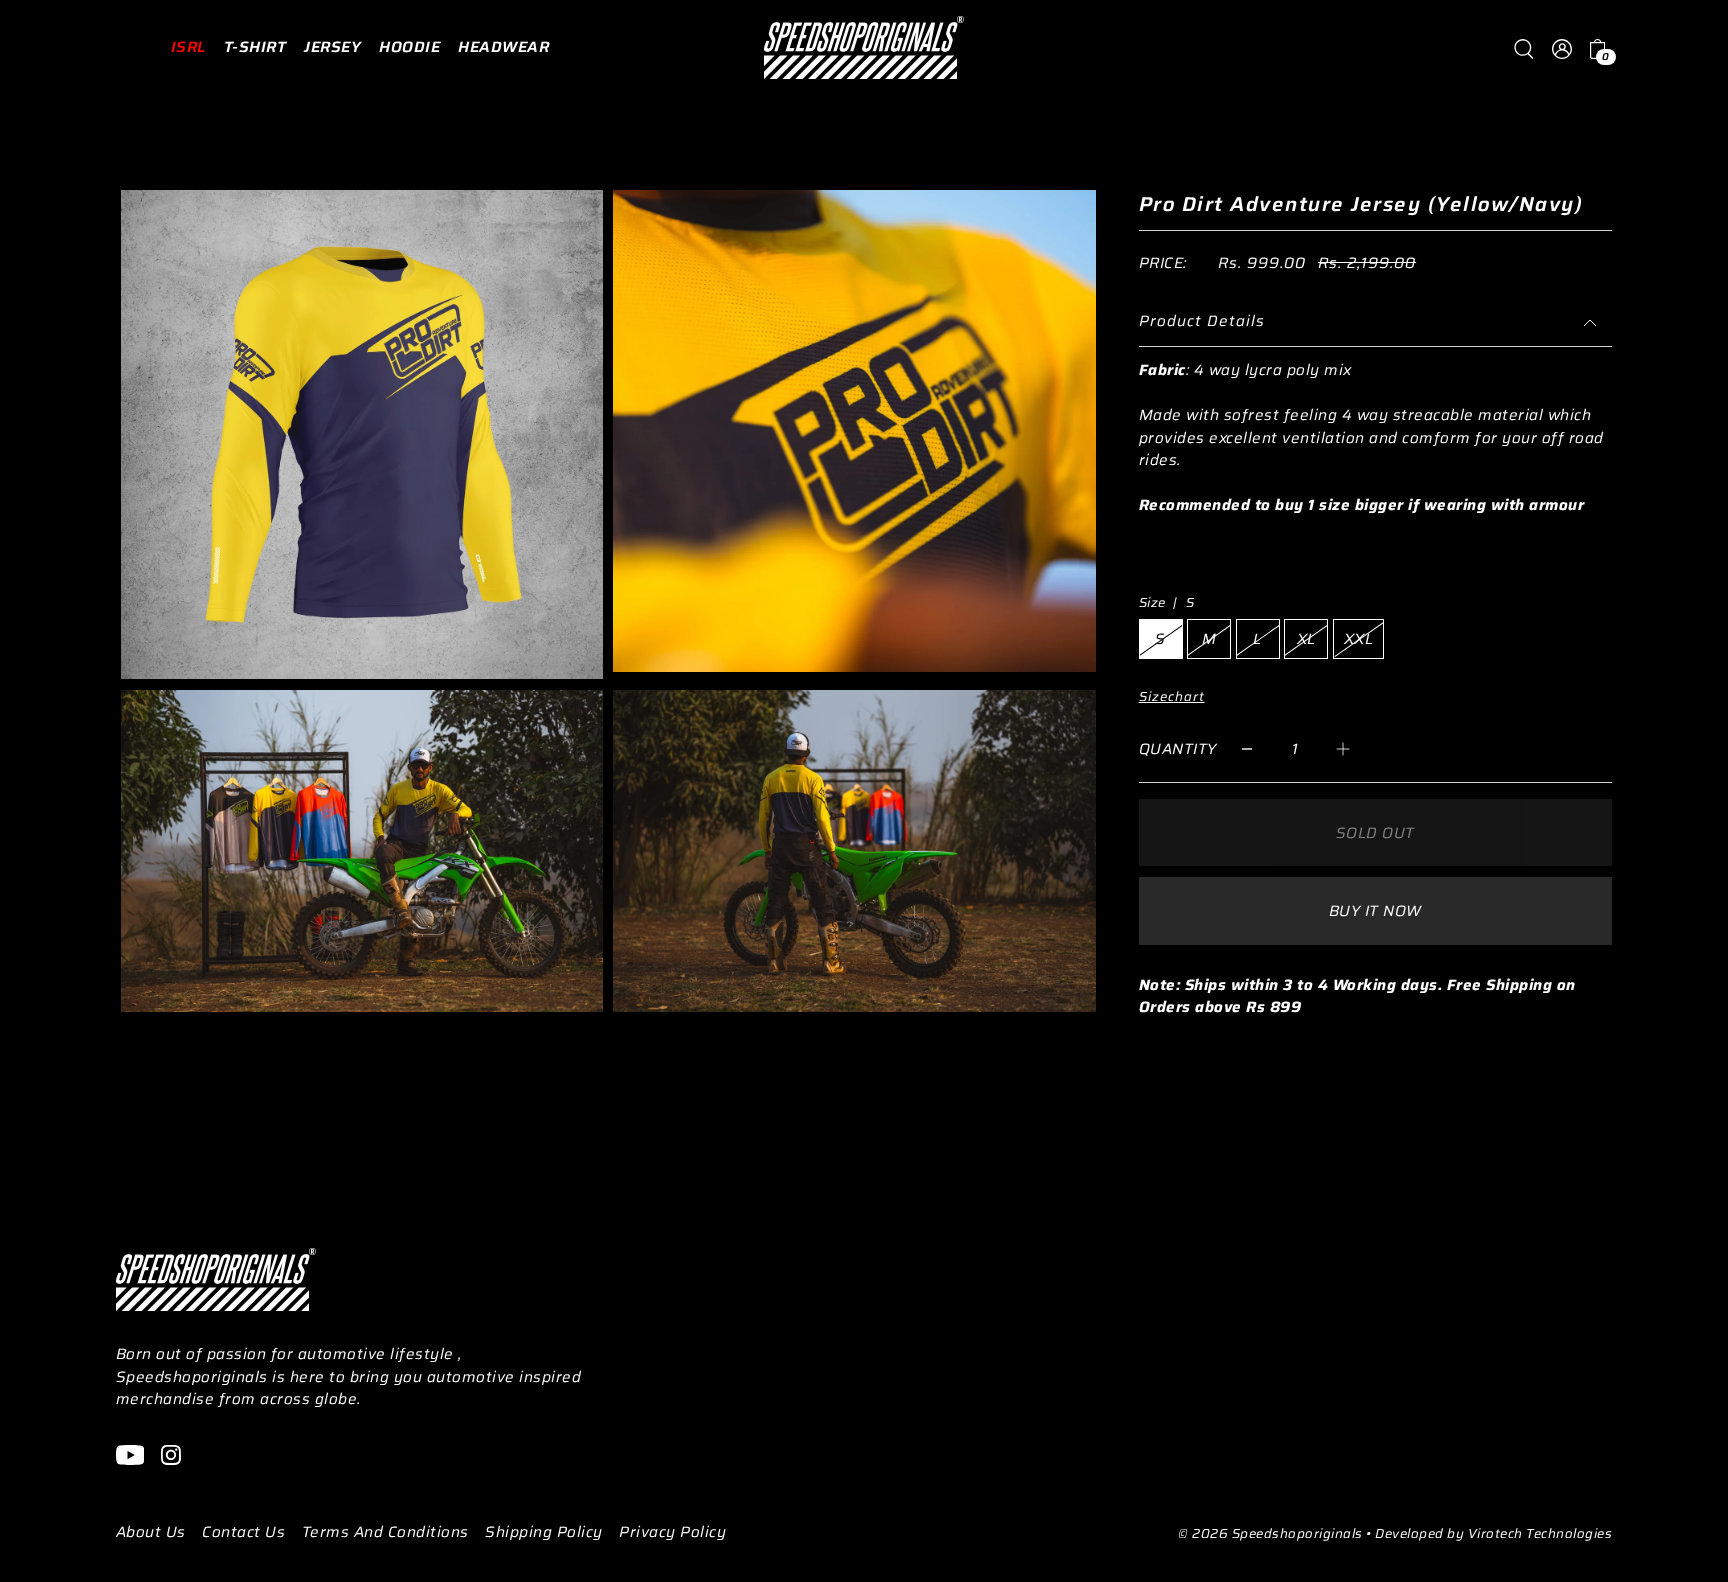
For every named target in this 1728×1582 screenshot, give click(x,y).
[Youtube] (130, 1454)
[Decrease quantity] (1247, 748)
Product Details (1202, 321)
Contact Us (243, 1532)
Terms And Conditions (385, 1532)
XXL (1359, 639)
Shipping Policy (544, 1532)
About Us (151, 1532)
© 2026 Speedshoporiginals (1270, 1533)
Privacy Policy (672, 1532)
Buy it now (1375, 911)
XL (1306, 639)
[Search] (1524, 47)
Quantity (1178, 749)
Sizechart (1172, 696)
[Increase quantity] (1343, 748)
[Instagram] (171, 1454)
